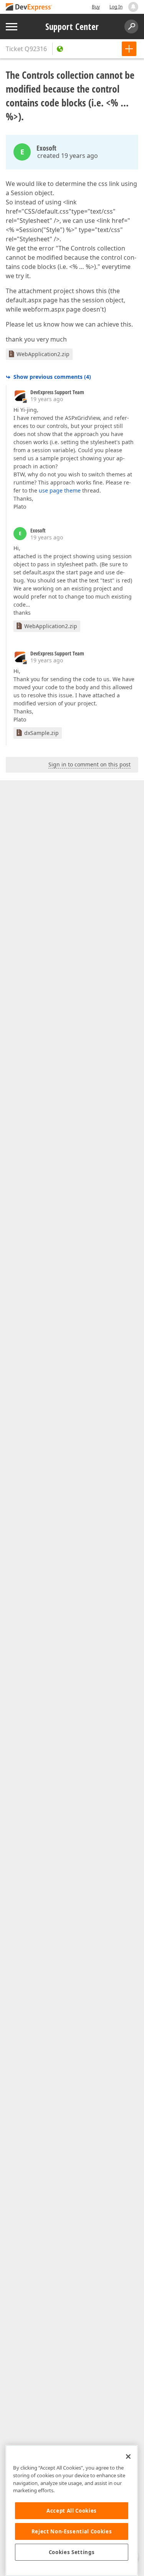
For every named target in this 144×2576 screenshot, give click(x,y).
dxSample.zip (41, 733)
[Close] (128, 2457)
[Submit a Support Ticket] (129, 49)
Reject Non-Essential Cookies (72, 2531)
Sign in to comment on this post (89, 764)
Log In (116, 7)
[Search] (131, 27)
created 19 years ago (68, 156)
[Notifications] (133, 7)
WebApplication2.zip (43, 354)
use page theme (60, 490)
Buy (96, 7)
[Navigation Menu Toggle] (12, 27)
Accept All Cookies (72, 2511)
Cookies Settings (72, 2552)
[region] (72, 2510)
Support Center (72, 27)
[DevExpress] (29, 7)
